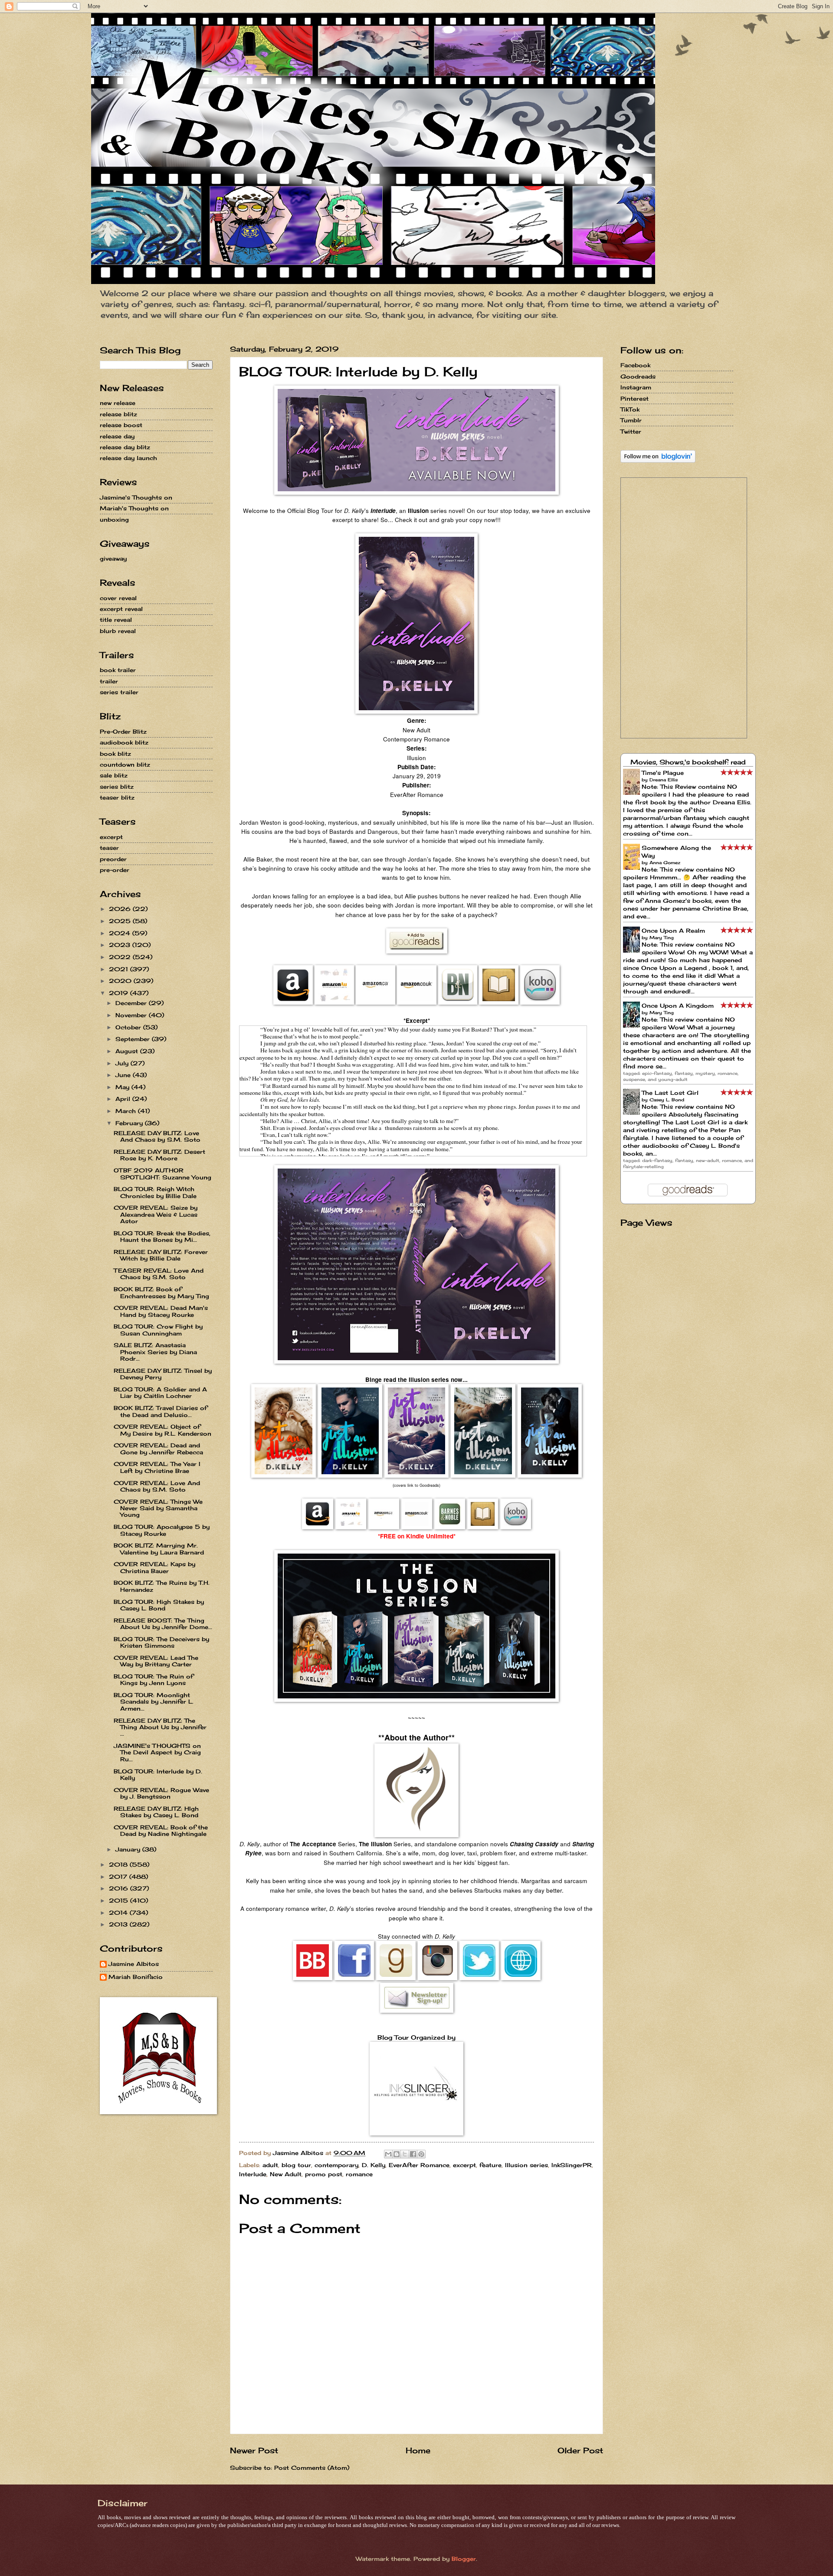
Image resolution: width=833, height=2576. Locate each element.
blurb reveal (118, 631)
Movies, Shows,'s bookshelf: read (688, 762)
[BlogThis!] (397, 2154)
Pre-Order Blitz (123, 731)
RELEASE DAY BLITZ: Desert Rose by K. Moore (159, 1155)
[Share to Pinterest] (421, 2154)
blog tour (296, 2165)
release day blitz (125, 447)
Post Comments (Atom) (312, 2468)
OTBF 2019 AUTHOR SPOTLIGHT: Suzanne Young (162, 1174)
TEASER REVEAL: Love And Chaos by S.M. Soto (159, 1274)
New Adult (286, 2174)
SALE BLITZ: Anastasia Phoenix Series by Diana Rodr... (155, 1352)
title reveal (116, 620)
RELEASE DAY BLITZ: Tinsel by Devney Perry (163, 1374)
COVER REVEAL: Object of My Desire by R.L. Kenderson (162, 1430)
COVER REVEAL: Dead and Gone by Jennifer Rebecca (158, 1448)
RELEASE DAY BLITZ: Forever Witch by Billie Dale (161, 1255)
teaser (109, 848)
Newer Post (254, 2450)
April (124, 1099)
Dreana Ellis (664, 780)
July (123, 1063)
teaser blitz (117, 797)
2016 (120, 1888)
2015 (120, 1900)
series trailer (119, 692)
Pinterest (635, 398)
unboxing (114, 519)
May (123, 1087)
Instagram (636, 387)
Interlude (253, 2174)
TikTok (630, 409)
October (129, 1027)
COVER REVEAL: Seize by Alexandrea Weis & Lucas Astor (156, 1214)
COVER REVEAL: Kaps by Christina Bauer (154, 1567)
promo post (324, 2174)
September (134, 1039)
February (130, 1123)
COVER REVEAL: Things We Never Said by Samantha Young (158, 1508)
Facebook (635, 365)
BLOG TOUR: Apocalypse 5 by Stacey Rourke (162, 1530)
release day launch (128, 458)
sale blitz (114, 775)
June (124, 1075)
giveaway (113, 558)
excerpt (464, 2165)
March (127, 1111)
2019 (120, 993)
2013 (119, 1924)
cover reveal (118, 598)
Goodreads (638, 376)
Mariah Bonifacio (136, 1977)
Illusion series (526, 2165)
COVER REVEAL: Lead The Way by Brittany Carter (156, 1661)
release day (117, 436)
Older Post (580, 2450)
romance (359, 2174)
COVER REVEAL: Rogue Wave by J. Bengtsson (161, 1793)
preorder (113, 859)
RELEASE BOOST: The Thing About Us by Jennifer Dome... (163, 1624)
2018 (119, 1864)
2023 (121, 945)
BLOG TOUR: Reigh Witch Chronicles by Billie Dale (155, 1192)
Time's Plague (663, 773)
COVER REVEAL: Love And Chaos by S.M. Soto (157, 1486)
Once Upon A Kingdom (678, 1006)
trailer (109, 681)
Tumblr (631, 420)
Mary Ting (662, 937)
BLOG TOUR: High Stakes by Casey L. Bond (159, 1605)
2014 (119, 1913)
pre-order (115, 870)
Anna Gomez (665, 862)
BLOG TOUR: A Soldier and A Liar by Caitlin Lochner (160, 1392)
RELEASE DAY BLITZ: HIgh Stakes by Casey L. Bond (156, 1812)
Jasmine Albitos (134, 1964)
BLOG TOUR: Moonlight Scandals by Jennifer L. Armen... (154, 1702)
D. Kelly (374, 2165)
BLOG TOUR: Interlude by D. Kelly (158, 1774)
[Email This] (388, 2154)
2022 (121, 957)
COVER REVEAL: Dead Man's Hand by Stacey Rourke (161, 1311)
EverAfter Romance (419, 2165)
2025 (121, 921)
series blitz (117, 787)
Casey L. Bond (667, 1100)
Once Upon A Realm (673, 930)
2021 (120, 969)
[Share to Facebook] (413, 2154)
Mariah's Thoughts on (134, 508)
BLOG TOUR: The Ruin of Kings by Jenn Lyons (153, 1680)
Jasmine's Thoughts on (136, 497)
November (132, 1015)
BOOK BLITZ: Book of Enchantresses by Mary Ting (161, 1292)
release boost (121, 425)
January (129, 1849)
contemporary (336, 2165)
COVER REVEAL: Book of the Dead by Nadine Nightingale (161, 1830)
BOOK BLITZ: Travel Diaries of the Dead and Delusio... (160, 1411)
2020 (121, 981)
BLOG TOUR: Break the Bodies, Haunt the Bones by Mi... (162, 1236)
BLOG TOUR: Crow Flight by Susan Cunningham (158, 1330)
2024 (121, 933)
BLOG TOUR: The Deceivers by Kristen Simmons (161, 1642)
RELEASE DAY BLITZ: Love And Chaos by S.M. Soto (157, 1136)
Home (418, 2450)
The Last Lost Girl (670, 1093)
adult (270, 2165)
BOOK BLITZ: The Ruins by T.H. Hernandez (162, 1586)
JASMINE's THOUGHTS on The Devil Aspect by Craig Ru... (157, 1752)
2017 (119, 1877)
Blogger (464, 2559)
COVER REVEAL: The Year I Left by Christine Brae (157, 1467)
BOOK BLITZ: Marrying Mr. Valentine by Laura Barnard (159, 1549)
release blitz (118, 414)
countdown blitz (125, 764)
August (128, 1051)
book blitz (115, 754)
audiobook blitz (124, 742)
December (132, 1003)
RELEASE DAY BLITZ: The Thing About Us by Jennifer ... (160, 1727)
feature (490, 2165)
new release (118, 403)
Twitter (631, 431)
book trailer (118, 670)
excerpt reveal (121, 609)
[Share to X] (405, 2154)
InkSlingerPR (572, 2165)
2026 (121, 909)
